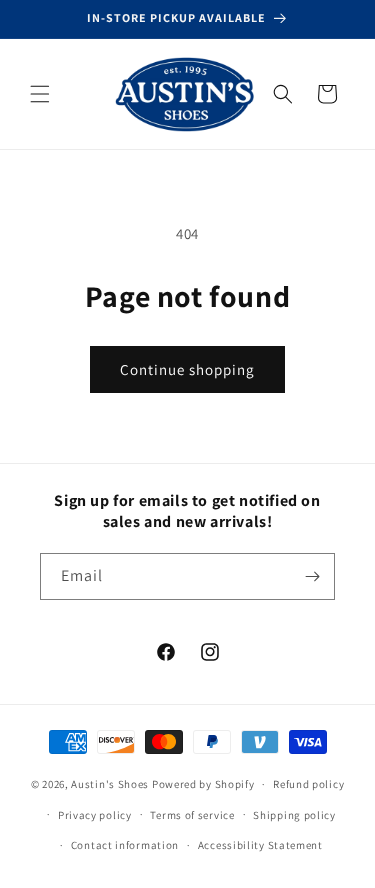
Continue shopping (187, 369)
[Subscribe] (312, 576)
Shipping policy (294, 815)
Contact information (125, 845)
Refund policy (308, 784)
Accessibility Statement (260, 845)
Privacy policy (95, 815)
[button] (40, 94)
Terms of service (192, 815)
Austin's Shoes (111, 784)
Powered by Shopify (203, 784)
